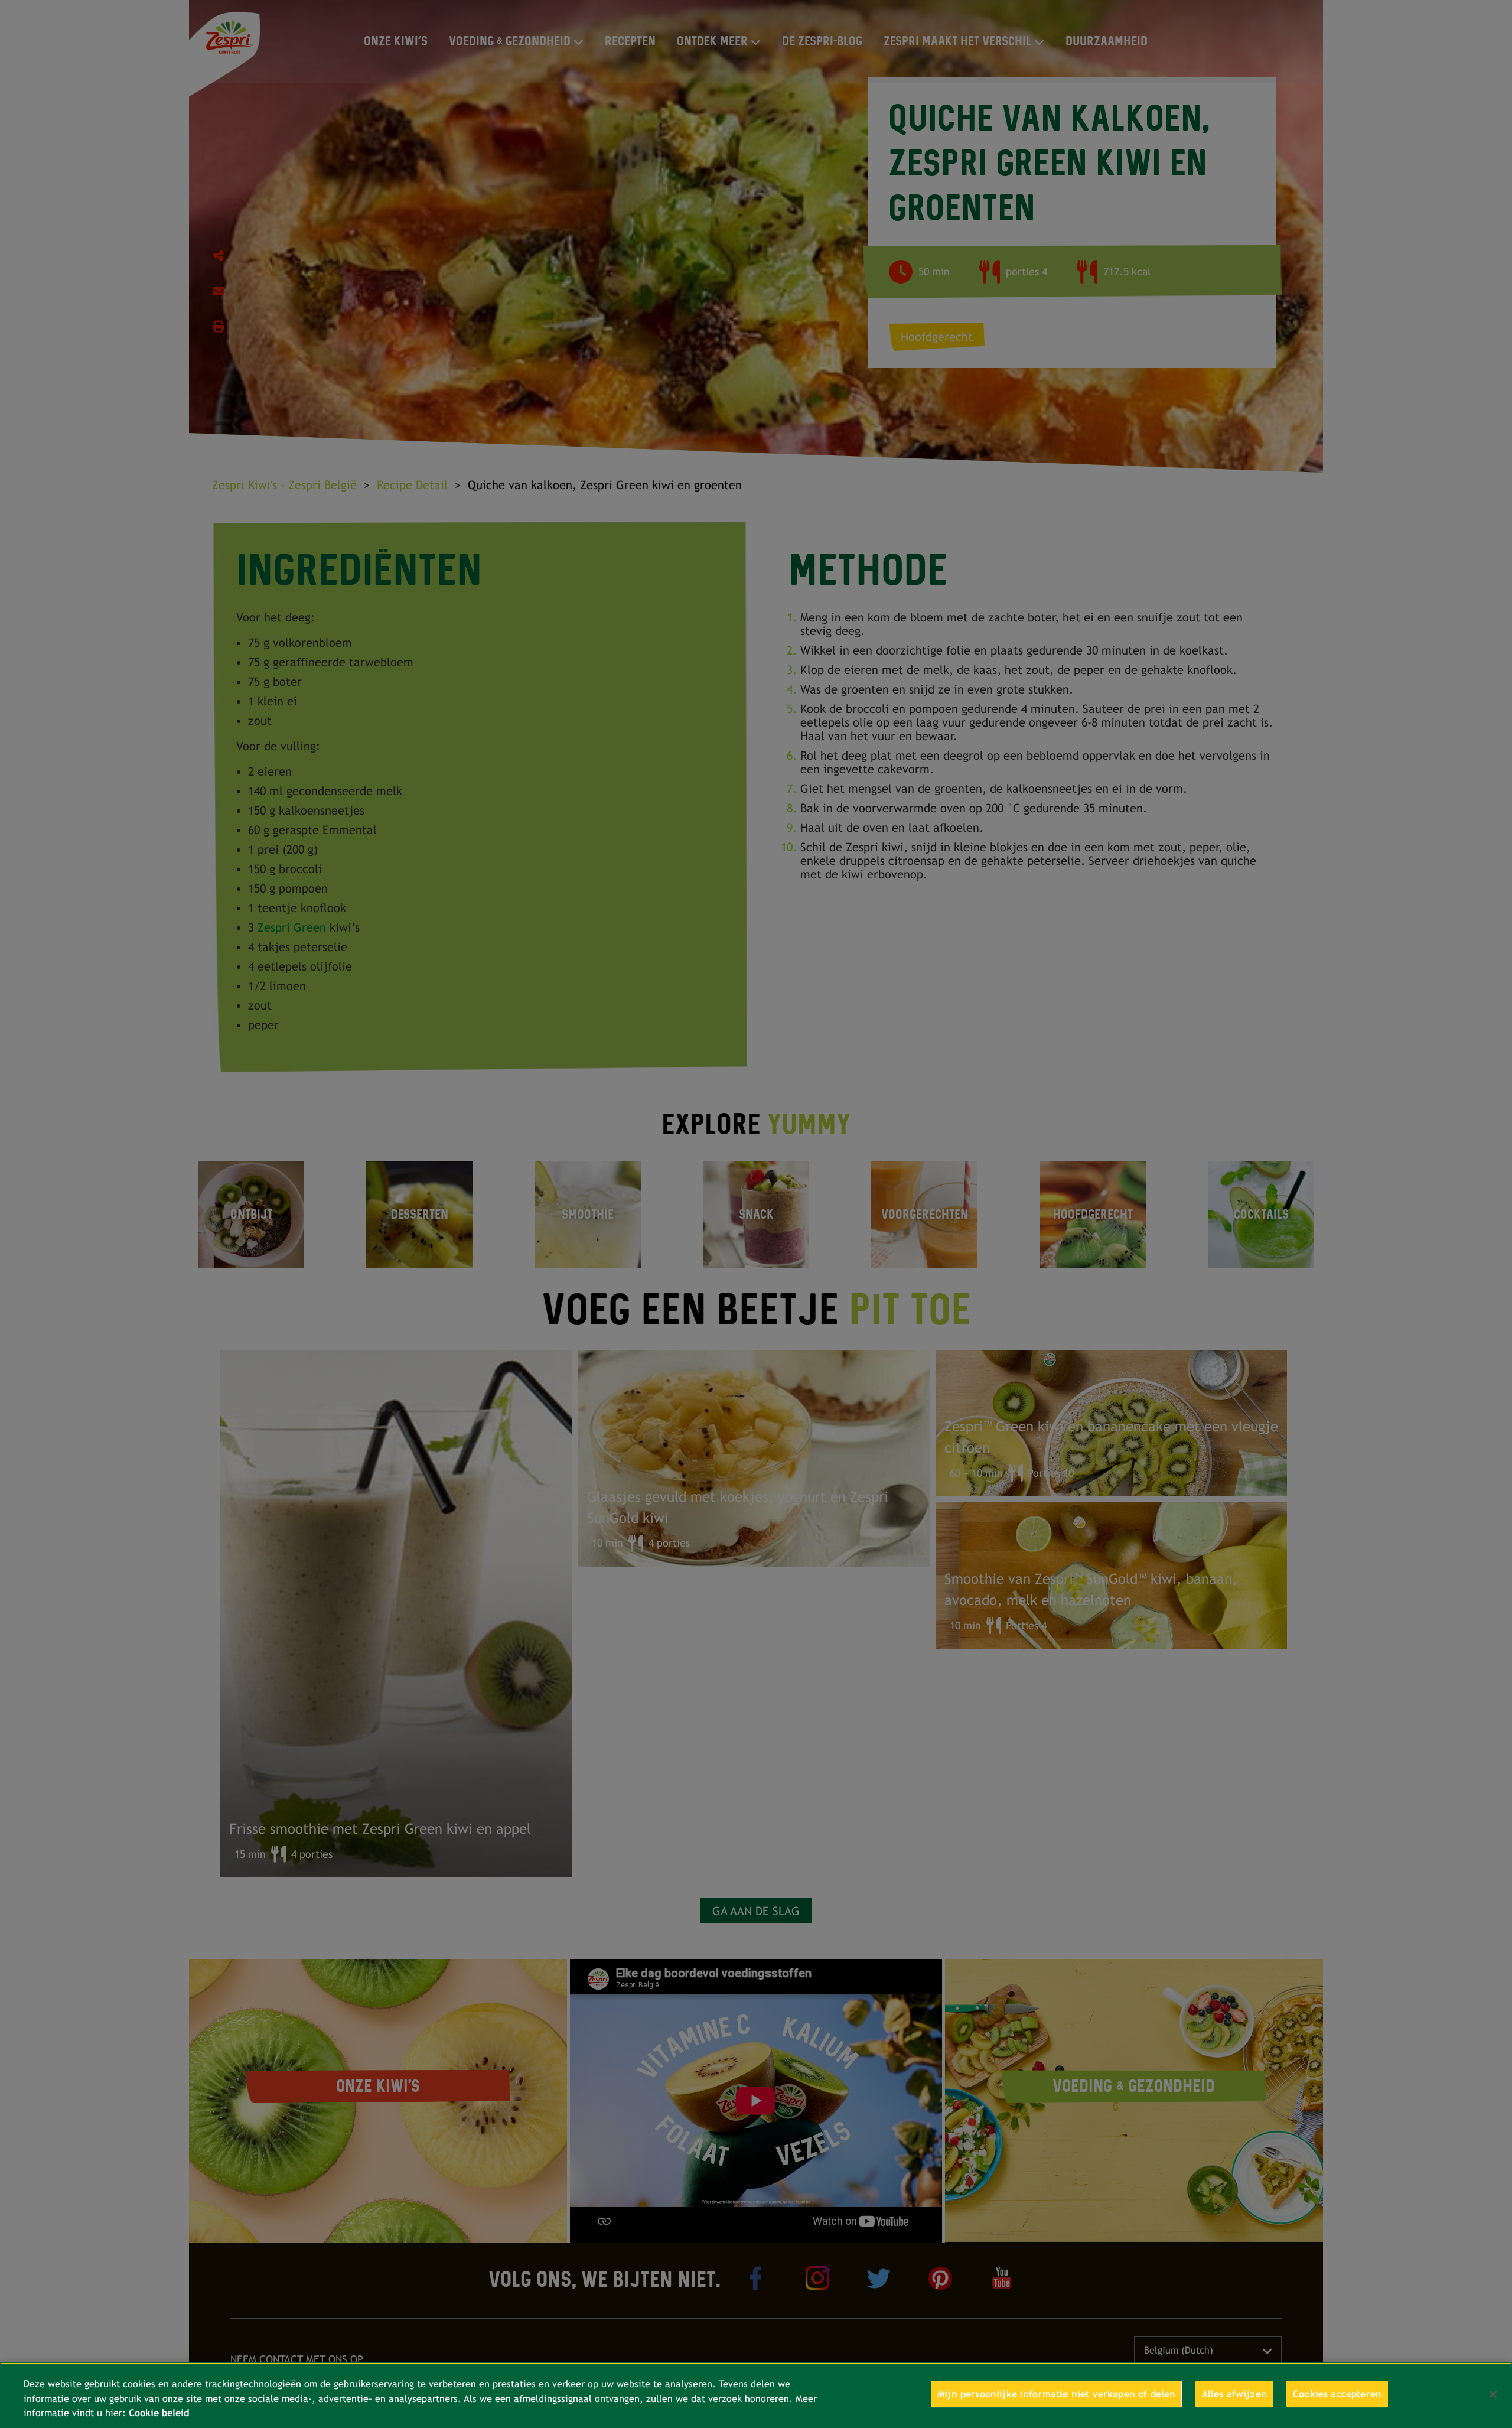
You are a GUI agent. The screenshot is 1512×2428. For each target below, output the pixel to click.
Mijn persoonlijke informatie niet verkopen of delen (1056, 2394)
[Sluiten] (1493, 2394)
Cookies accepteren (1337, 2394)
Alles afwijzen (1234, 2394)
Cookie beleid (159, 2413)
